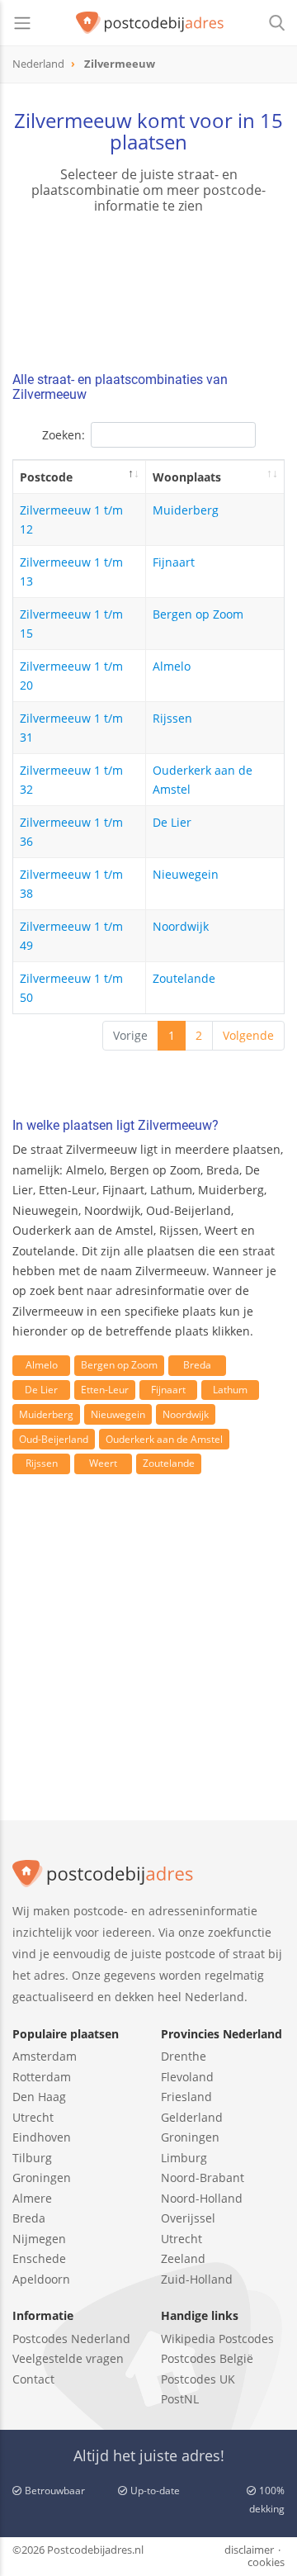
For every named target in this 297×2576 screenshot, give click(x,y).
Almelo (172, 666)
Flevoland (187, 2077)
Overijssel (188, 2218)
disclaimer (249, 2550)
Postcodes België (207, 2358)
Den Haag (39, 2097)
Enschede (39, 2258)
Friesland (186, 2097)
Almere (32, 2198)
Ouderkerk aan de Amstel (164, 1439)
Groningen (42, 2178)
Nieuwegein (186, 874)
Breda (197, 1365)
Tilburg (32, 2158)
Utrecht (33, 2117)
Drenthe (184, 2056)
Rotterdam (42, 2077)
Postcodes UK (198, 2379)
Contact (33, 2379)
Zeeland (183, 2258)
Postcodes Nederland (71, 2339)
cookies (266, 2562)
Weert (103, 1463)
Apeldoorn (41, 2279)
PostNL (180, 2399)
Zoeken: (64, 435)
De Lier (172, 822)
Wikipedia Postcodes (217, 2339)
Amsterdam (45, 2056)
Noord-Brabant (203, 2178)
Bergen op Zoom (198, 614)
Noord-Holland (202, 2198)
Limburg (184, 2158)
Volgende (248, 1035)
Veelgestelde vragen (68, 2358)
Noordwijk (181, 926)
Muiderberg (186, 510)
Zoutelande (184, 978)
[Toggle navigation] (22, 23)
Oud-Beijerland (54, 1439)
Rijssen (172, 718)
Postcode (46, 477)
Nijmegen (39, 2239)
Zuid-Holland (197, 2279)
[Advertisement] (148, 1667)
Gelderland (192, 2117)
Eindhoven (42, 2137)
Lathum (230, 1390)
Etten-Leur (105, 1390)
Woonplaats (187, 477)
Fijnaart (174, 562)
